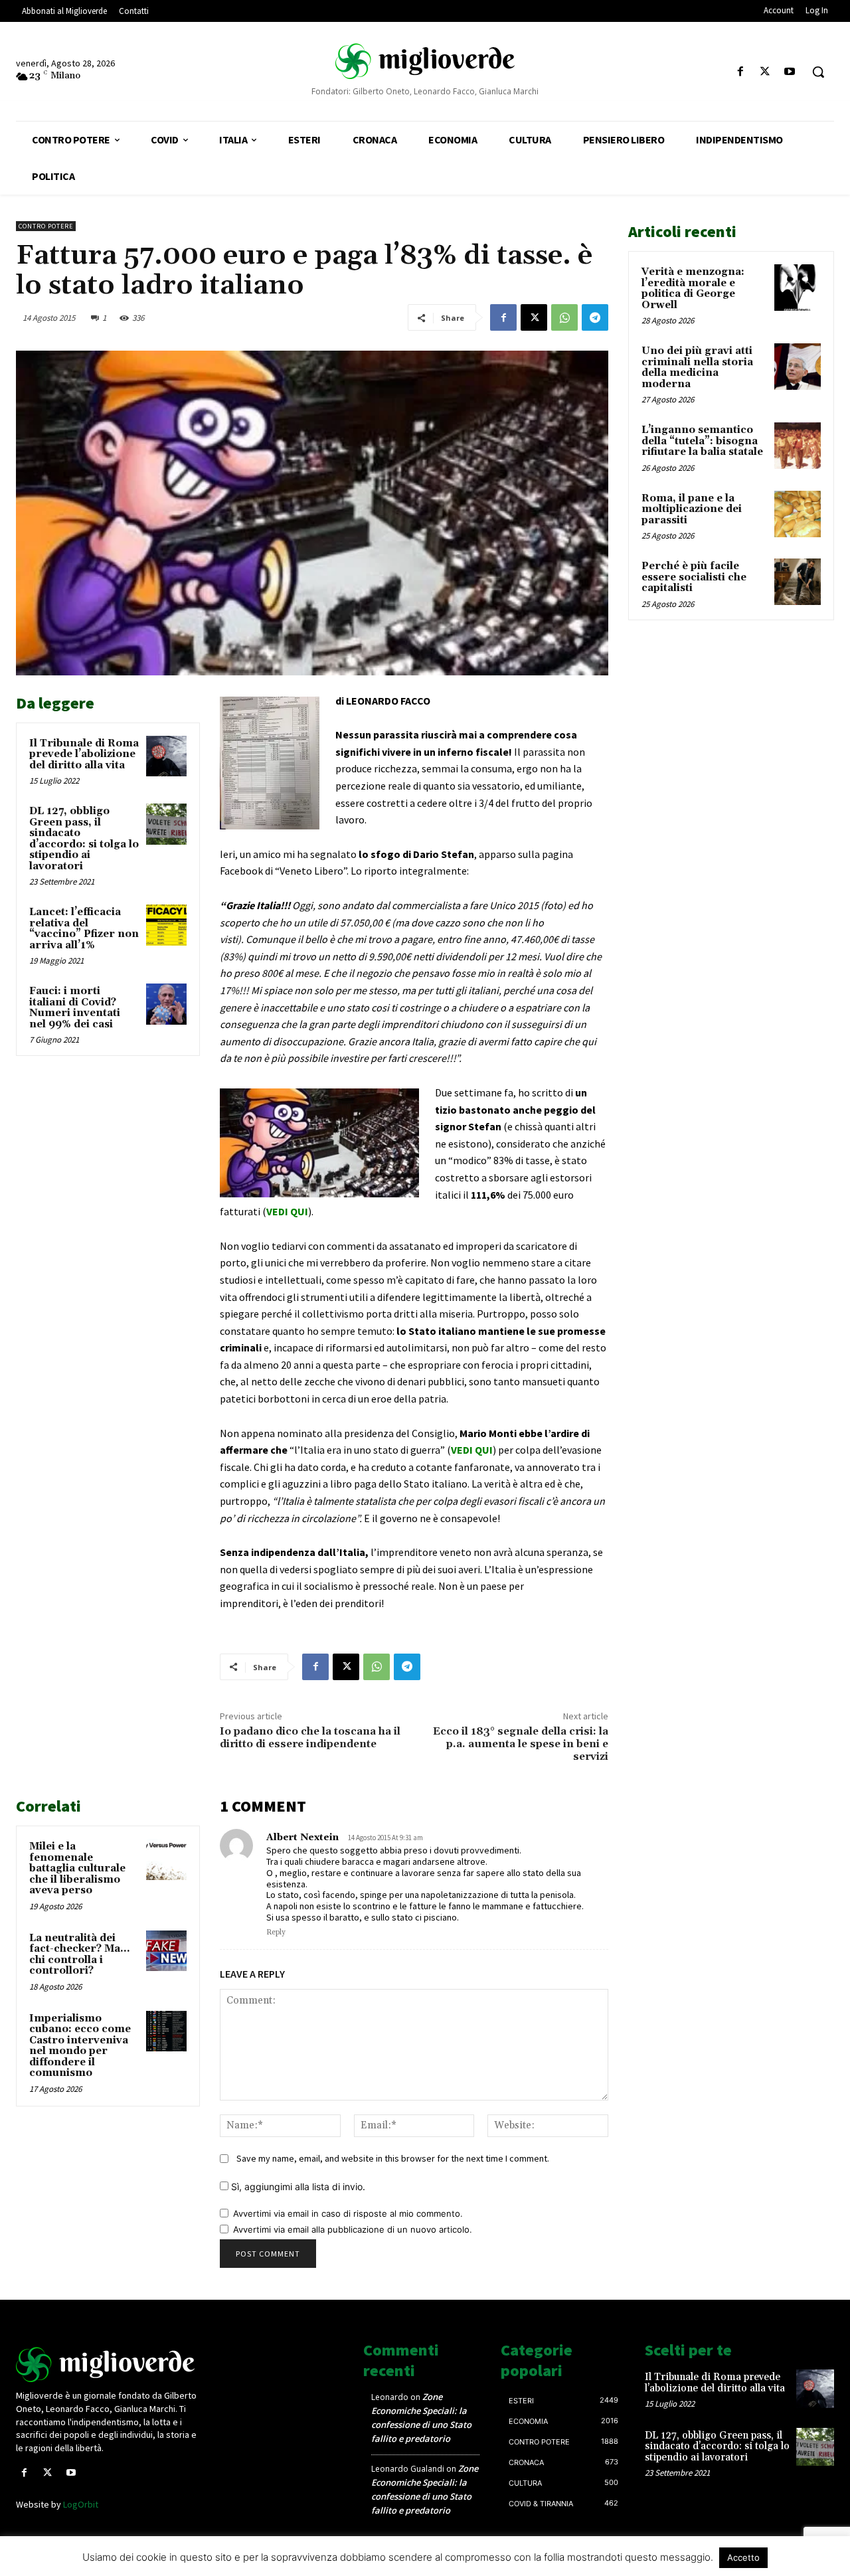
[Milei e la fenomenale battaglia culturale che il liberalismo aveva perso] (167, 1859)
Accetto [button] (743, 2557)
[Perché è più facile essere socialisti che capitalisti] (798, 582)
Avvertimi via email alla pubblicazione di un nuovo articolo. (353, 2229)
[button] (818, 72)
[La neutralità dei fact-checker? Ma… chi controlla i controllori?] (167, 1951)
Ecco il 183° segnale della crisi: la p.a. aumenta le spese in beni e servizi (521, 1744)
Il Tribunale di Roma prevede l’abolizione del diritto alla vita (84, 754)
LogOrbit (81, 2504)
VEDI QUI (287, 1211)
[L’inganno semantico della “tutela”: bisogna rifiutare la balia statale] (798, 446)
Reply (276, 1932)
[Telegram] (595, 317)
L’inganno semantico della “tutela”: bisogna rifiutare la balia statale (702, 441)
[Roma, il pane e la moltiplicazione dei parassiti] (798, 514)
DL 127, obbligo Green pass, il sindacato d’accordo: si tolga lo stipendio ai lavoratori (84, 839)
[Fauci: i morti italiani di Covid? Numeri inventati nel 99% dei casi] (167, 1004)
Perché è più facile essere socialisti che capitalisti (694, 577)
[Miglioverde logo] (111, 2364)
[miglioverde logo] (425, 60)
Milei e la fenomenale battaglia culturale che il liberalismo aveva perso (77, 1868)
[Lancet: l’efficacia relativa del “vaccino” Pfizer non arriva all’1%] (167, 925)
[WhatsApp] (564, 317)
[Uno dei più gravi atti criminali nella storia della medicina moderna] (798, 367)
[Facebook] (740, 72)
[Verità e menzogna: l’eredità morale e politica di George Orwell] (798, 288)
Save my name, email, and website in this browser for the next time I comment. (393, 2158)
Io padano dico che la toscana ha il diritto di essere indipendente (310, 1738)
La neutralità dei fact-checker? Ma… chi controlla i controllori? (79, 1955)
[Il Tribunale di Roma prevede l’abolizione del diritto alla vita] (167, 756)
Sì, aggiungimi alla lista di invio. (297, 2187)
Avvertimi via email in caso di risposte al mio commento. (348, 2213)
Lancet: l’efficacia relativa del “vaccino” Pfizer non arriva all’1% (84, 929)
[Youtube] (790, 72)
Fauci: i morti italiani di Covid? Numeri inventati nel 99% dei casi (75, 1008)
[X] (765, 72)
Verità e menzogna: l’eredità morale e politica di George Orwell (693, 289)
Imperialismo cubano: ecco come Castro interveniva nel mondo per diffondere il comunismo (80, 2046)
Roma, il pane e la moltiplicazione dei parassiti (692, 509)
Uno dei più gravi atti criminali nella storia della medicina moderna (697, 368)
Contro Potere (46, 226)
